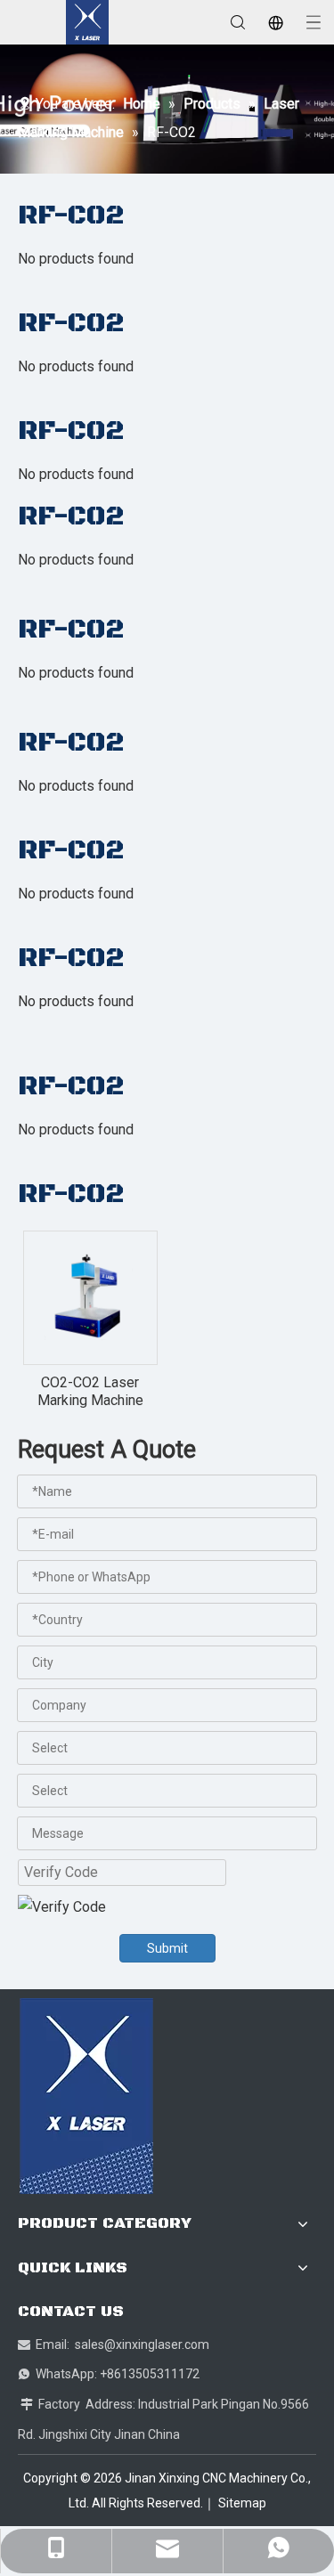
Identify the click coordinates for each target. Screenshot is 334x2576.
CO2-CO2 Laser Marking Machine (90, 1391)
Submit (167, 1948)
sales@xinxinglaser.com (142, 2344)
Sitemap (242, 2503)
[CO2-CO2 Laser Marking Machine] (90, 1297)
